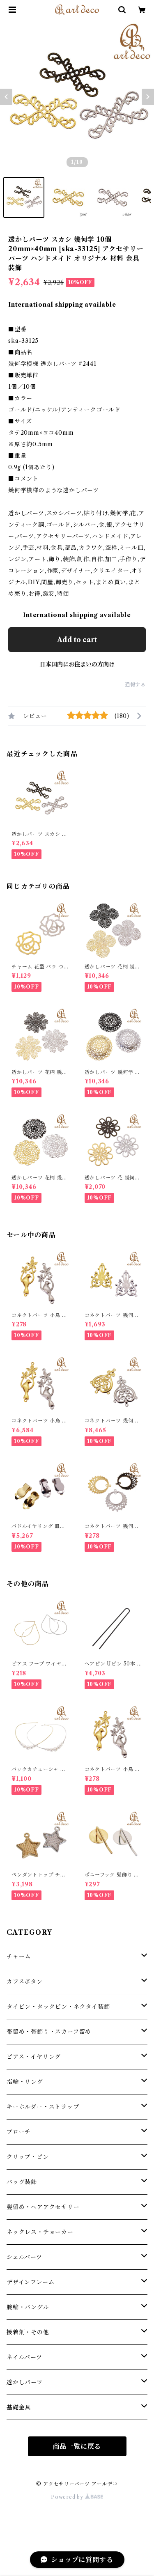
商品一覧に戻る (77, 2446)
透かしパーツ (25, 2382)
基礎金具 (19, 2407)
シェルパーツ (24, 2257)
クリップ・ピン (28, 2157)
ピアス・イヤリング (34, 2057)
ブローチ (19, 2132)
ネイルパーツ (24, 2357)
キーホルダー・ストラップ (43, 2107)
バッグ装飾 (22, 2182)
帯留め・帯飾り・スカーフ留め (49, 2032)
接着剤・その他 (28, 2332)
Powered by (68, 2497)
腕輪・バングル (28, 2307)
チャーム (19, 1957)
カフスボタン (25, 1982)
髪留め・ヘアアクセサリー (43, 2207)
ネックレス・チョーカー (40, 2232)
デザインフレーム (30, 2282)
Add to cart (77, 640)
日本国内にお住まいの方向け (77, 664)
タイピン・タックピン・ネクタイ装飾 (58, 2007)
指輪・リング (25, 2082)
